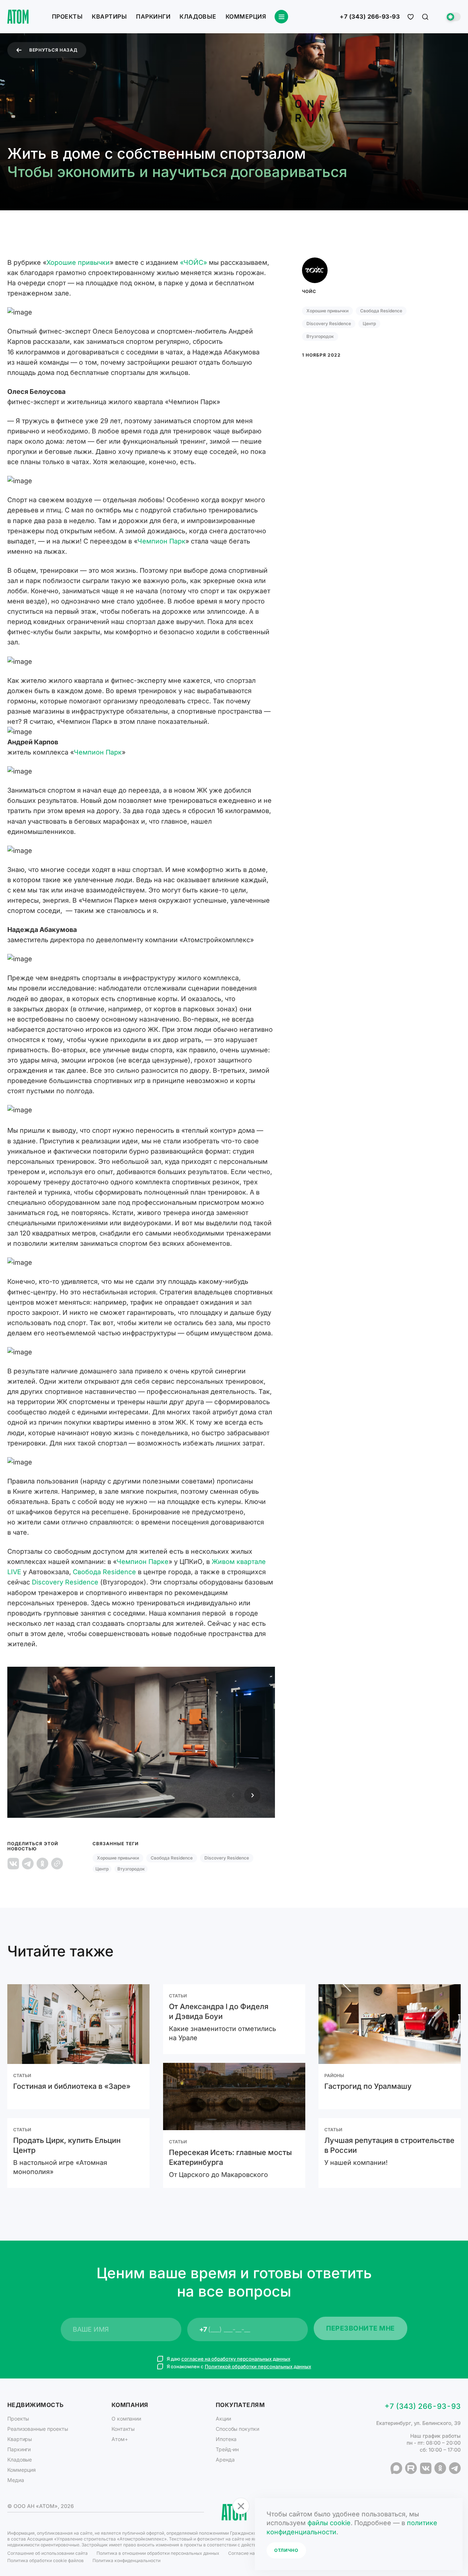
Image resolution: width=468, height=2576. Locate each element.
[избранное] (411, 17)
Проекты (67, 16)
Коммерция (246, 16)
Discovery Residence (65, 1582)
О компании (126, 2419)
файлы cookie (329, 2523)
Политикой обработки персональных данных (258, 2366)
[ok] (42, 1864)
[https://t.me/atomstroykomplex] (455, 2468)
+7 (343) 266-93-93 (370, 17)
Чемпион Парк (161, 541)
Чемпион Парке (143, 1562)
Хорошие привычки (78, 262)
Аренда (225, 2460)
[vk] (13, 1864)
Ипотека (226, 2439)
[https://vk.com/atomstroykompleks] (426, 2468)
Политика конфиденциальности (127, 2560)
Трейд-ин (227, 2449)
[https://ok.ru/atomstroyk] (440, 2468)
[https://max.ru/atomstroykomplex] (396, 2468)
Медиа (16, 2480)
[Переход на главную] (18, 17)
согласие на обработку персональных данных (236, 2359)
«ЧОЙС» (193, 262)
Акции (223, 2419)
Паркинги (153, 16)
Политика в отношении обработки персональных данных (158, 2553)
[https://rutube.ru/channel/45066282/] (411, 2468)
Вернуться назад (53, 50)
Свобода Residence (104, 1572)
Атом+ (120, 2439)
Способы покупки (237, 2429)
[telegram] (28, 1864)
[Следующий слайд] (252, 1795)
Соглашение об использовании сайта (48, 2553)
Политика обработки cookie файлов (46, 2560)
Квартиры (109, 16)
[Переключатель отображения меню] (281, 17)
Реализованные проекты (38, 2429)
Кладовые (198, 16)
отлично (286, 2550)
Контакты (123, 2429)
